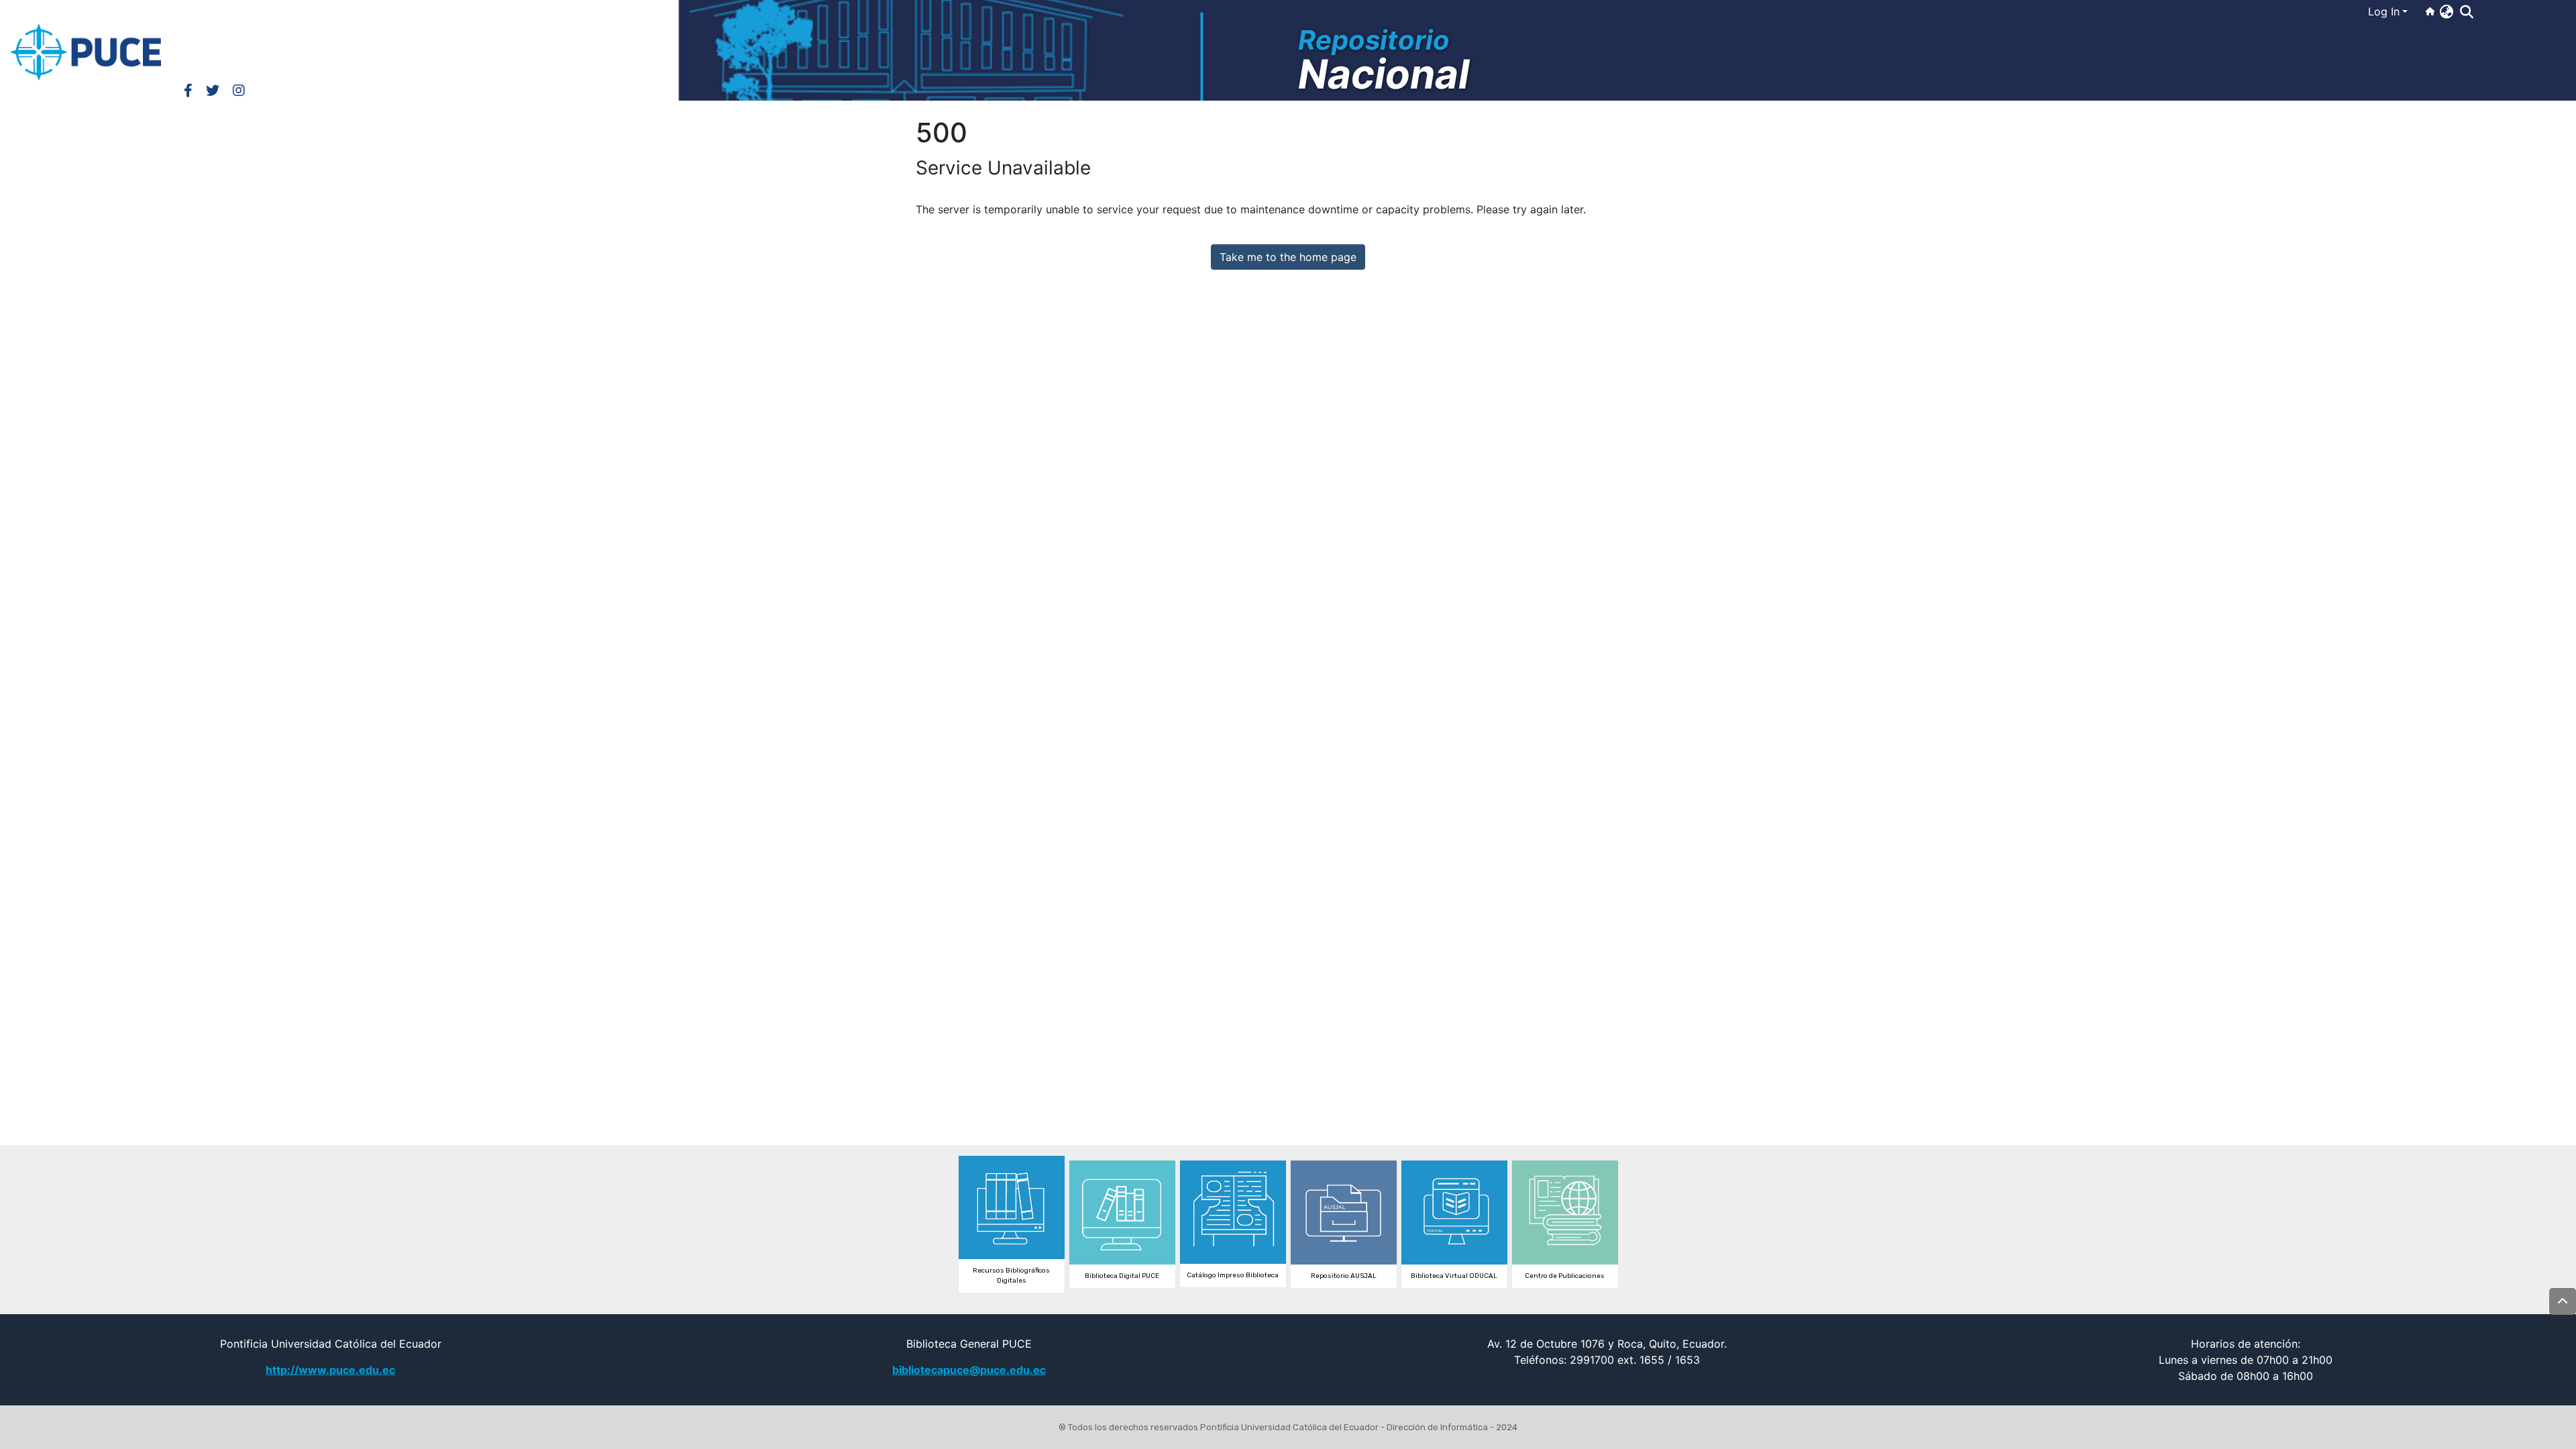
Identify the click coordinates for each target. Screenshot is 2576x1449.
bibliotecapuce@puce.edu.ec (969, 1370)
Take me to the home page (1288, 257)
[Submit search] (2466, 12)
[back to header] (2563, 1301)
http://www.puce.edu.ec (330, 1370)
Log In (2384, 11)
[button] (2446, 11)
